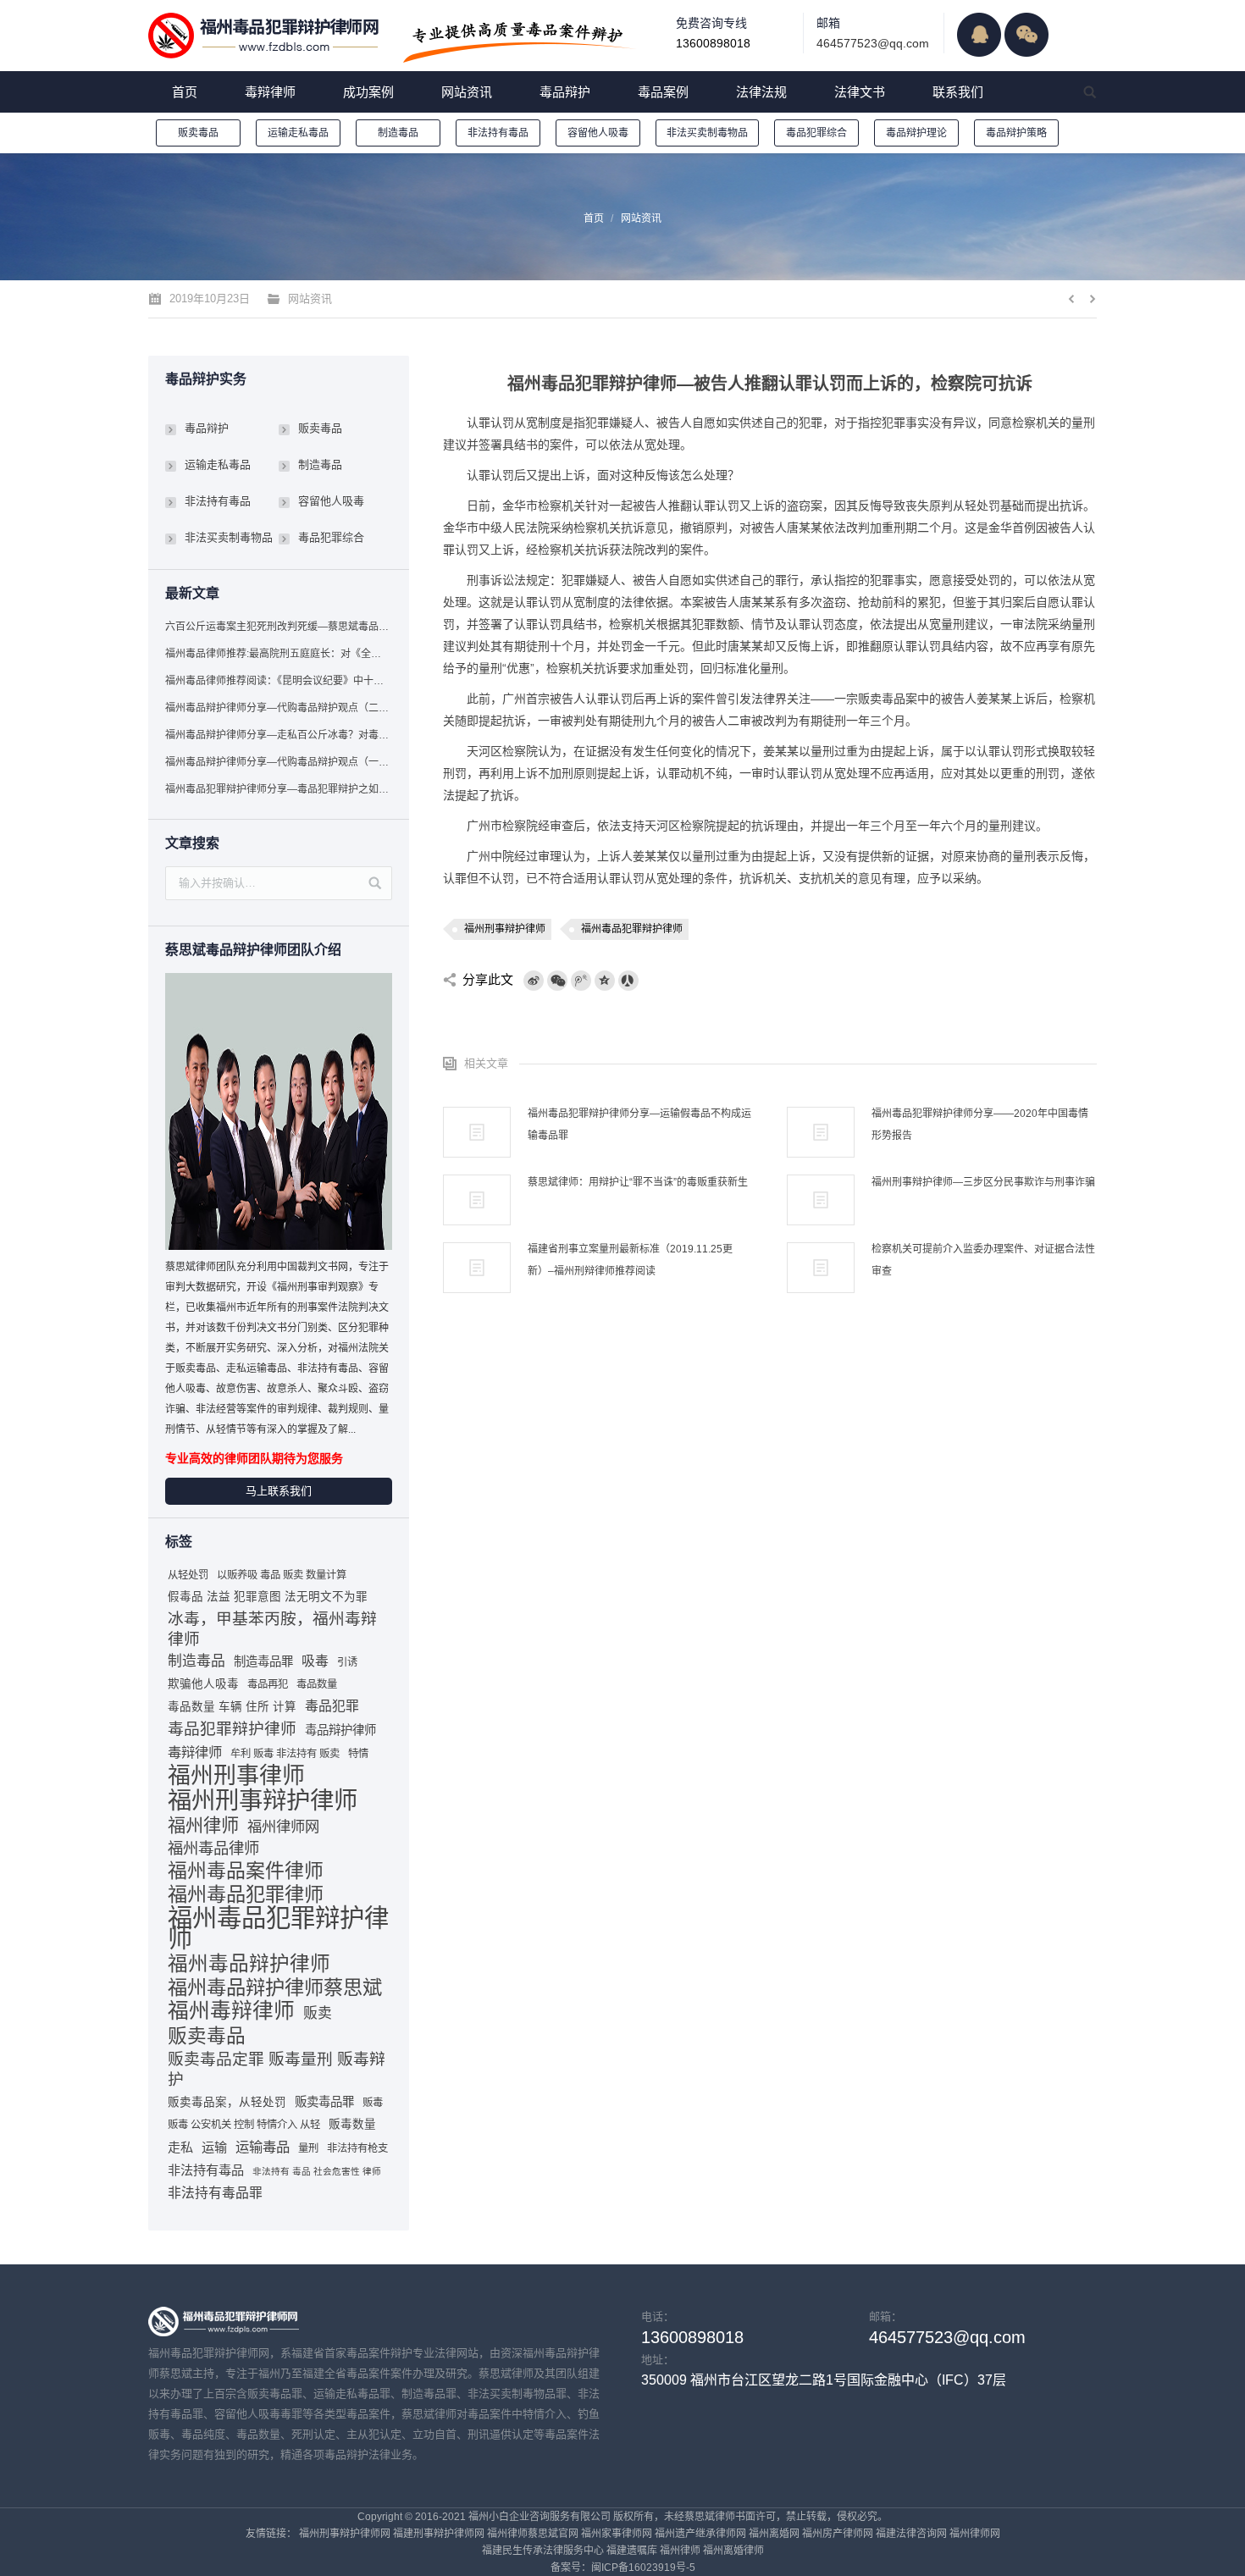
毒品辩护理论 (916, 133)
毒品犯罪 (332, 1706)
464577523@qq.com (873, 43)
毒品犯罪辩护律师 (232, 1729)
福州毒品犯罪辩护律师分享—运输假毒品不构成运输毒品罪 (639, 1125)
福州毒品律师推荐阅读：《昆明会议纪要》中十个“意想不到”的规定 (278, 681)
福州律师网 (283, 1827)
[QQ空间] (605, 981)
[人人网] (628, 981)
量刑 (308, 2148)
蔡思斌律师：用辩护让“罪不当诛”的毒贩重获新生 (638, 1182)
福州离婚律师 (733, 2551)
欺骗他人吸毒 (203, 1684)
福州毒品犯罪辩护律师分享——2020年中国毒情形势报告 (980, 1125)
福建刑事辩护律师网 (439, 2534)
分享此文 (488, 979)
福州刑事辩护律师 (505, 929)
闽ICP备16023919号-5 (643, 2568)
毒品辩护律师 (340, 1730)
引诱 (347, 1662)
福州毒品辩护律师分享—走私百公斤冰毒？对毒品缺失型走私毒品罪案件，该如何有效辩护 (278, 735)
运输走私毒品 (298, 133)
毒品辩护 (207, 428)
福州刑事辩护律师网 (345, 2534)
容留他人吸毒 (598, 133)
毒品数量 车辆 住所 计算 (232, 1707)
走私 (180, 2147)
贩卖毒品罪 (324, 2102)
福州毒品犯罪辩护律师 (632, 929)
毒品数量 (317, 1684)
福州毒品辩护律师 (249, 1964)
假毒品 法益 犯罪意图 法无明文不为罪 (268, 1597)
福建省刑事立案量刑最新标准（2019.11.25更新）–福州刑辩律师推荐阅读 (630, 1260)
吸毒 (315, 1661)
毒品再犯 (268, 1684)
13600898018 (713, 43)
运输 (214, 2147)
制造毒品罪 (263, 1661)
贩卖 (318, 2013)
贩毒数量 (352, 2124)
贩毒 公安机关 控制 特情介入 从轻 (244, 2125)
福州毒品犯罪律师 (246, 1894)
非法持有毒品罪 (215, 2193)
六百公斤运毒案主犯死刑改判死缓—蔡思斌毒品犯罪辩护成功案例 (278, 627)
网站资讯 (641, 218)
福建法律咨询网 (911, 2534)
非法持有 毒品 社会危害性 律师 (317, 2171)
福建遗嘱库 (632, 2551)
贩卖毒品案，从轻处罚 (227, 2102)
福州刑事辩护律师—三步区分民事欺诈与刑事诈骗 (983, 1182)
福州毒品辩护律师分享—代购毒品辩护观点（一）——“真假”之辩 (278, 762)
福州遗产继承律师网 (700, 2534)
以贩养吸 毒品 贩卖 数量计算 (282, 1575)
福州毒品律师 (213, 1848)
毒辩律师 (195, 1752)
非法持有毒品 (498, 133)
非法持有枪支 (357, 2148)
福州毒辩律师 (231, 2011)
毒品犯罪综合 (816, 133)
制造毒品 (398, 133)
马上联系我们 (279, 1491)
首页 (594, 218)
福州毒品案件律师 (246, 1871)
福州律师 (203, 1825)
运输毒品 (263, 2147)
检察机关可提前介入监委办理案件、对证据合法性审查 (983, 1260)
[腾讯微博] (581, 981)
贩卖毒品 (198, 133)
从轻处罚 (188, 1575)
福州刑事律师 (236, 1776)
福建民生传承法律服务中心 (543, 2551)
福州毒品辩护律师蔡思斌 (275, 1987)
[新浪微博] (534, 981)
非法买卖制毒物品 (707, 133)
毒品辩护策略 (1016, 133)
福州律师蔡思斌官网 (533, 2534)
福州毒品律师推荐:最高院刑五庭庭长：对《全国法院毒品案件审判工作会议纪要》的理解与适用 (278, 654)
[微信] (557, 981)
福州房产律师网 (838, 2534)
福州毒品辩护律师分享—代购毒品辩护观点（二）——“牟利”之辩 (278, 708)
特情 (358, 1754)
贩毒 (373, 2103)
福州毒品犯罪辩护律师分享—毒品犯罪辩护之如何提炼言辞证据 (278, 789)
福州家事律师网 (617, 2534)
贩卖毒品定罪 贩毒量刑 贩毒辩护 (277, 2069)
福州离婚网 (774, 2534)
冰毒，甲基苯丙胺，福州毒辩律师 (272, 1629)
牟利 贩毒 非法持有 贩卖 (285, 1754)
